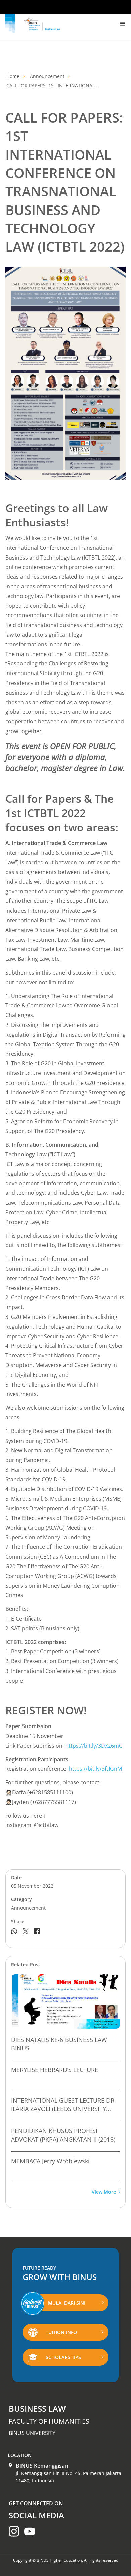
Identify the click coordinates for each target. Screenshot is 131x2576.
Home (13, 76)
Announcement (47, 76)
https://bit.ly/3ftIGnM (95, 1769)
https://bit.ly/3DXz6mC (94, 1746)
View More (104, 2192)
